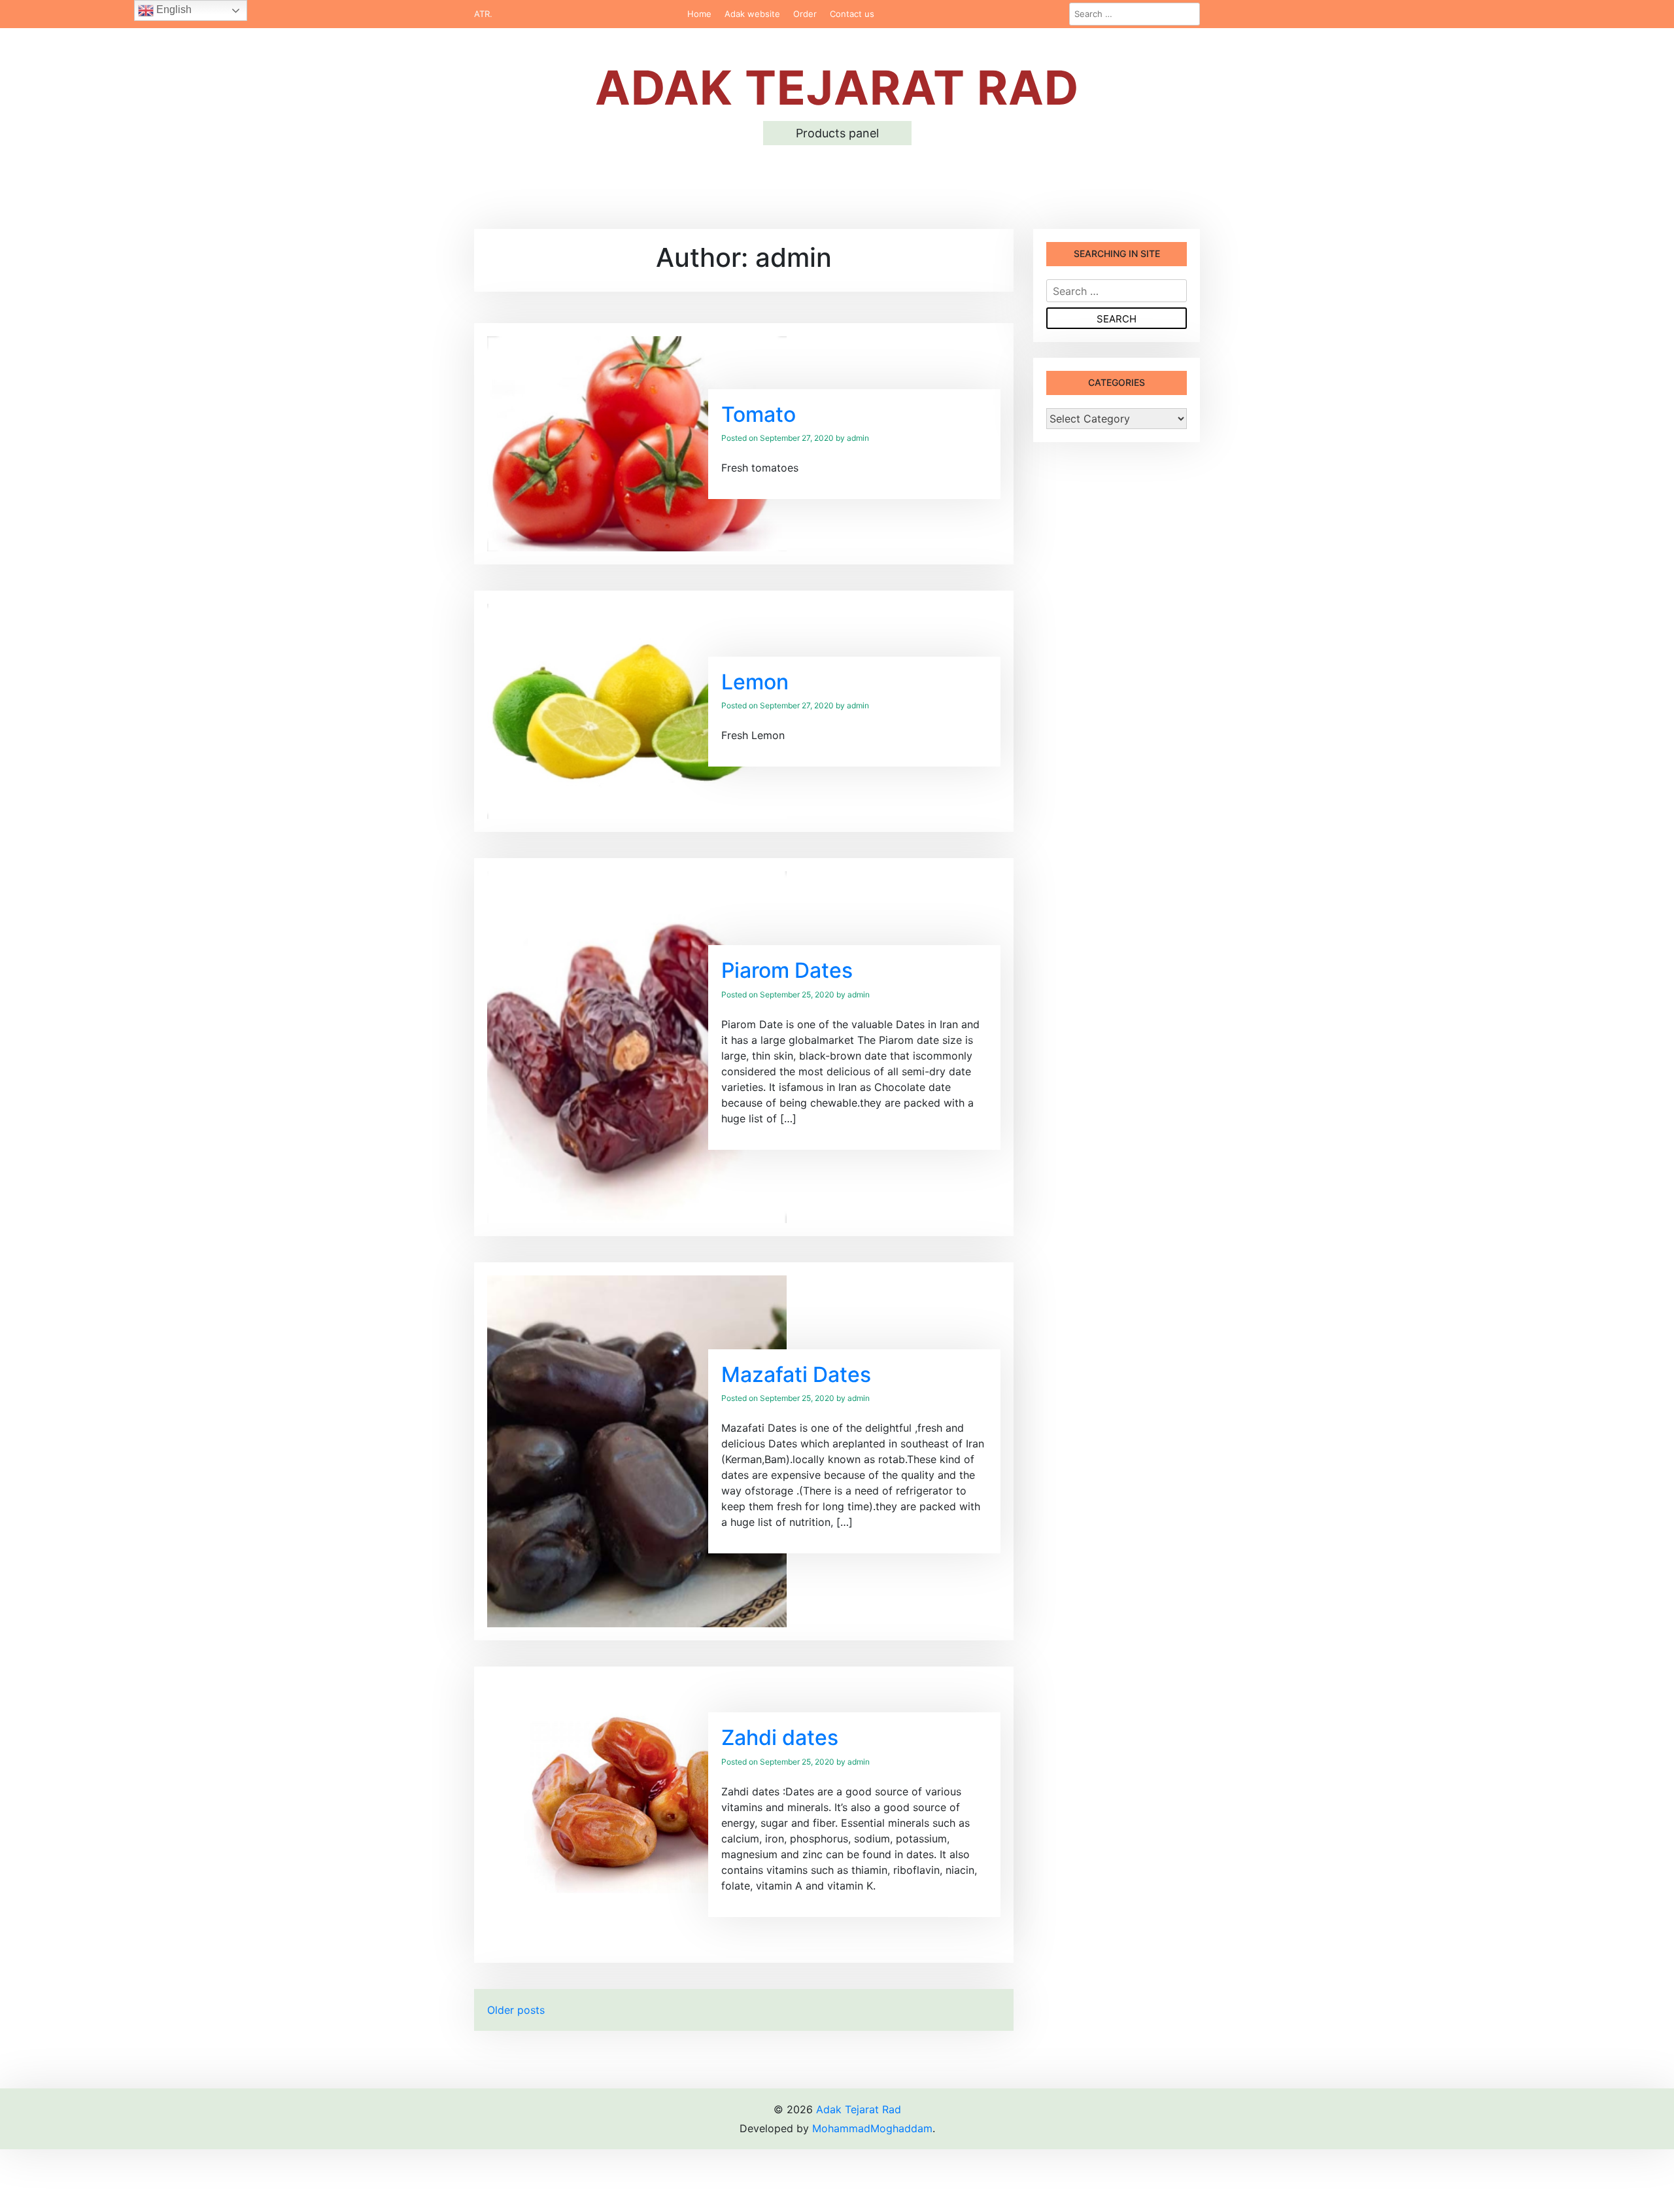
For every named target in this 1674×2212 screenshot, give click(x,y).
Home (699, 14)
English (173, 9)
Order (805, 14)
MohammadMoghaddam (872, 2128)
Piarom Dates (787, 970)
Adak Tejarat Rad (837, 87)
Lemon (755, 682)
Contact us (852, 14)
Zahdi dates (780, 1737)
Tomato (759, 414)
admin (858, 438)
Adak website (752, 14)
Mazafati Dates (796, 1374)
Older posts (516, 2010)
